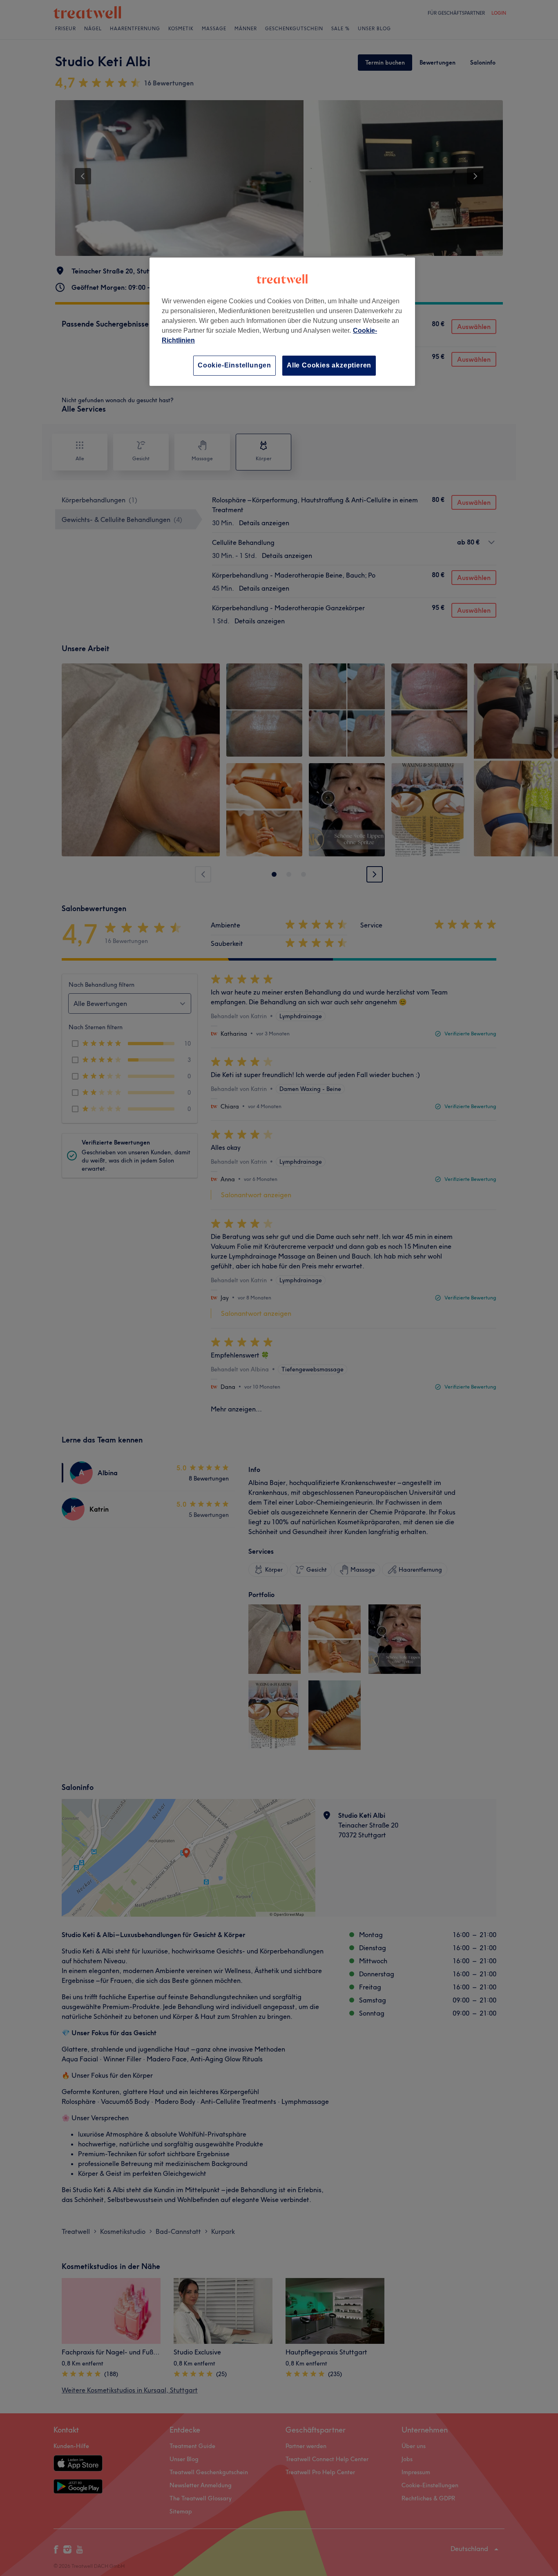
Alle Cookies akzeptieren (329, 365)
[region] (282, 321)
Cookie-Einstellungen (234, 365)
